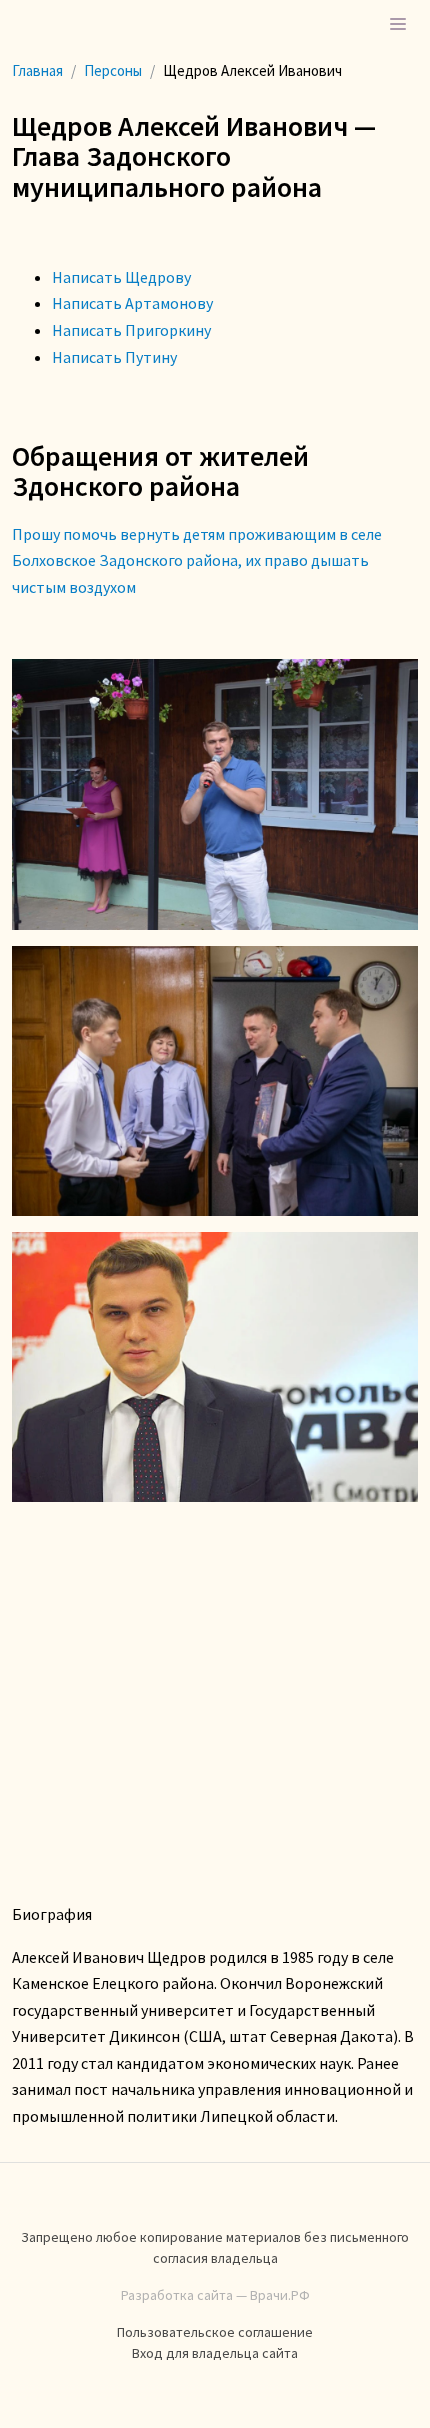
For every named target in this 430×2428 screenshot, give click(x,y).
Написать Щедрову (121, 277)
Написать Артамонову (132, 303)
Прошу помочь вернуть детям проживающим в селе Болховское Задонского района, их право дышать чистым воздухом (197, 560)
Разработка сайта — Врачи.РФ (215, 2295)
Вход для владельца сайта (215, 2353)
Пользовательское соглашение (215, 2332)
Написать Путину (114, 357)
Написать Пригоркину (131, 330)
